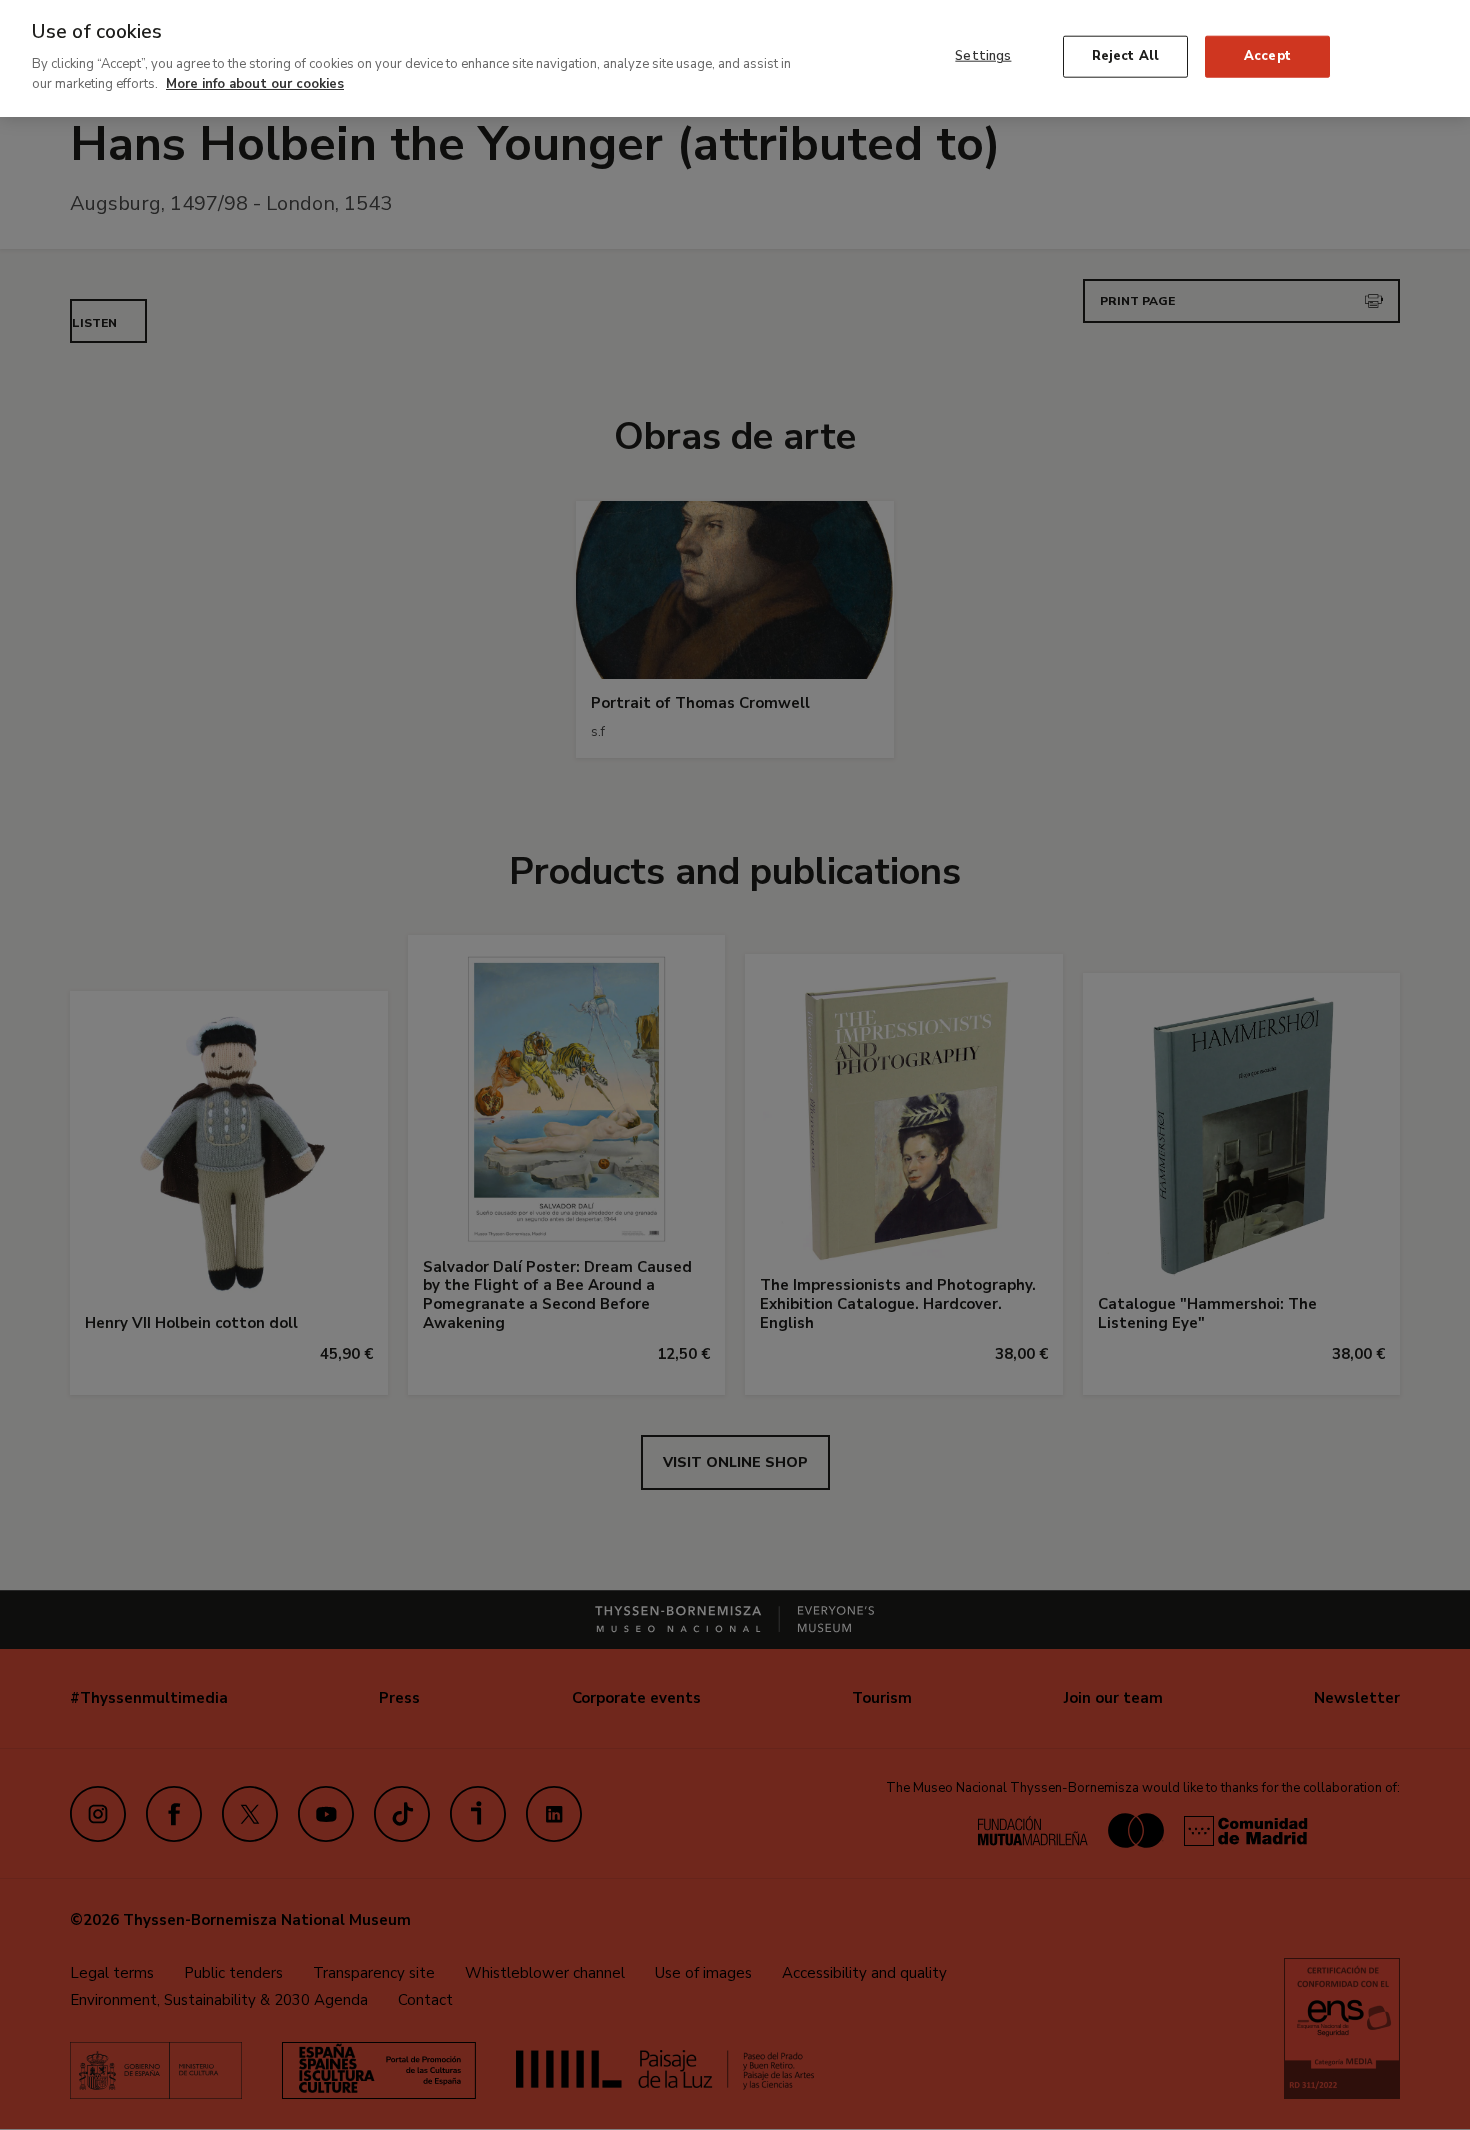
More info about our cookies (255, 83)
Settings (983, 56)
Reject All (1125, 56)
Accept (1267, 56)
